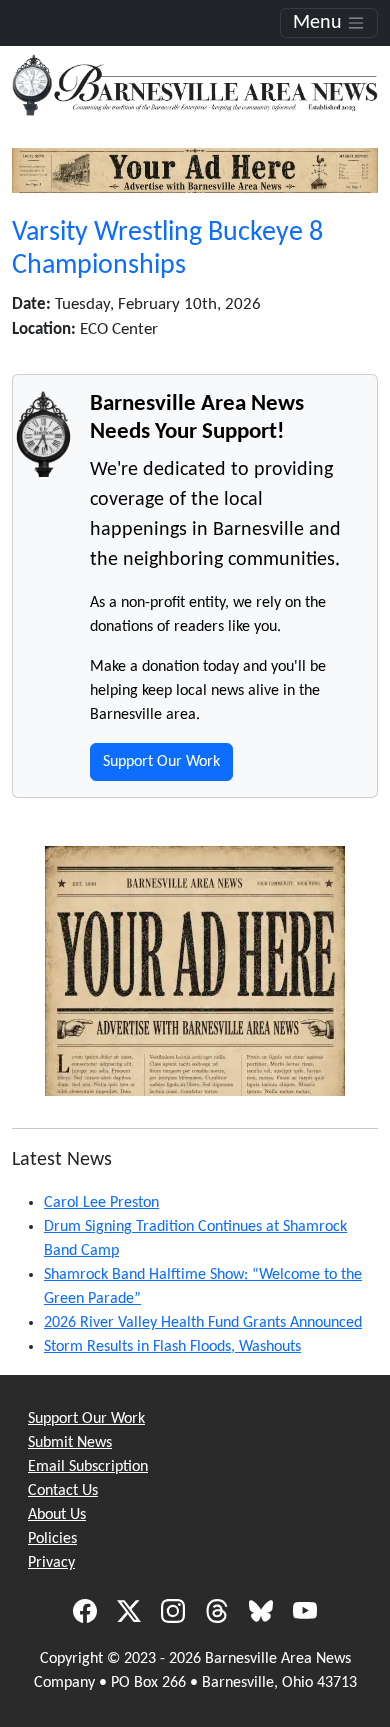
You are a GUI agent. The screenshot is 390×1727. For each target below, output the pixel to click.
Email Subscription (88, 1467)
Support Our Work (161, 762)
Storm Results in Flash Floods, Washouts (172, 1347)
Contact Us (63, 1491)
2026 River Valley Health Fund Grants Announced (203, 1323)
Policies (52, 1539)
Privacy (51, 1563)
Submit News (70, 1443)
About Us (57, 1515)
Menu (320, 23)
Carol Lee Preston (101, 1203)
